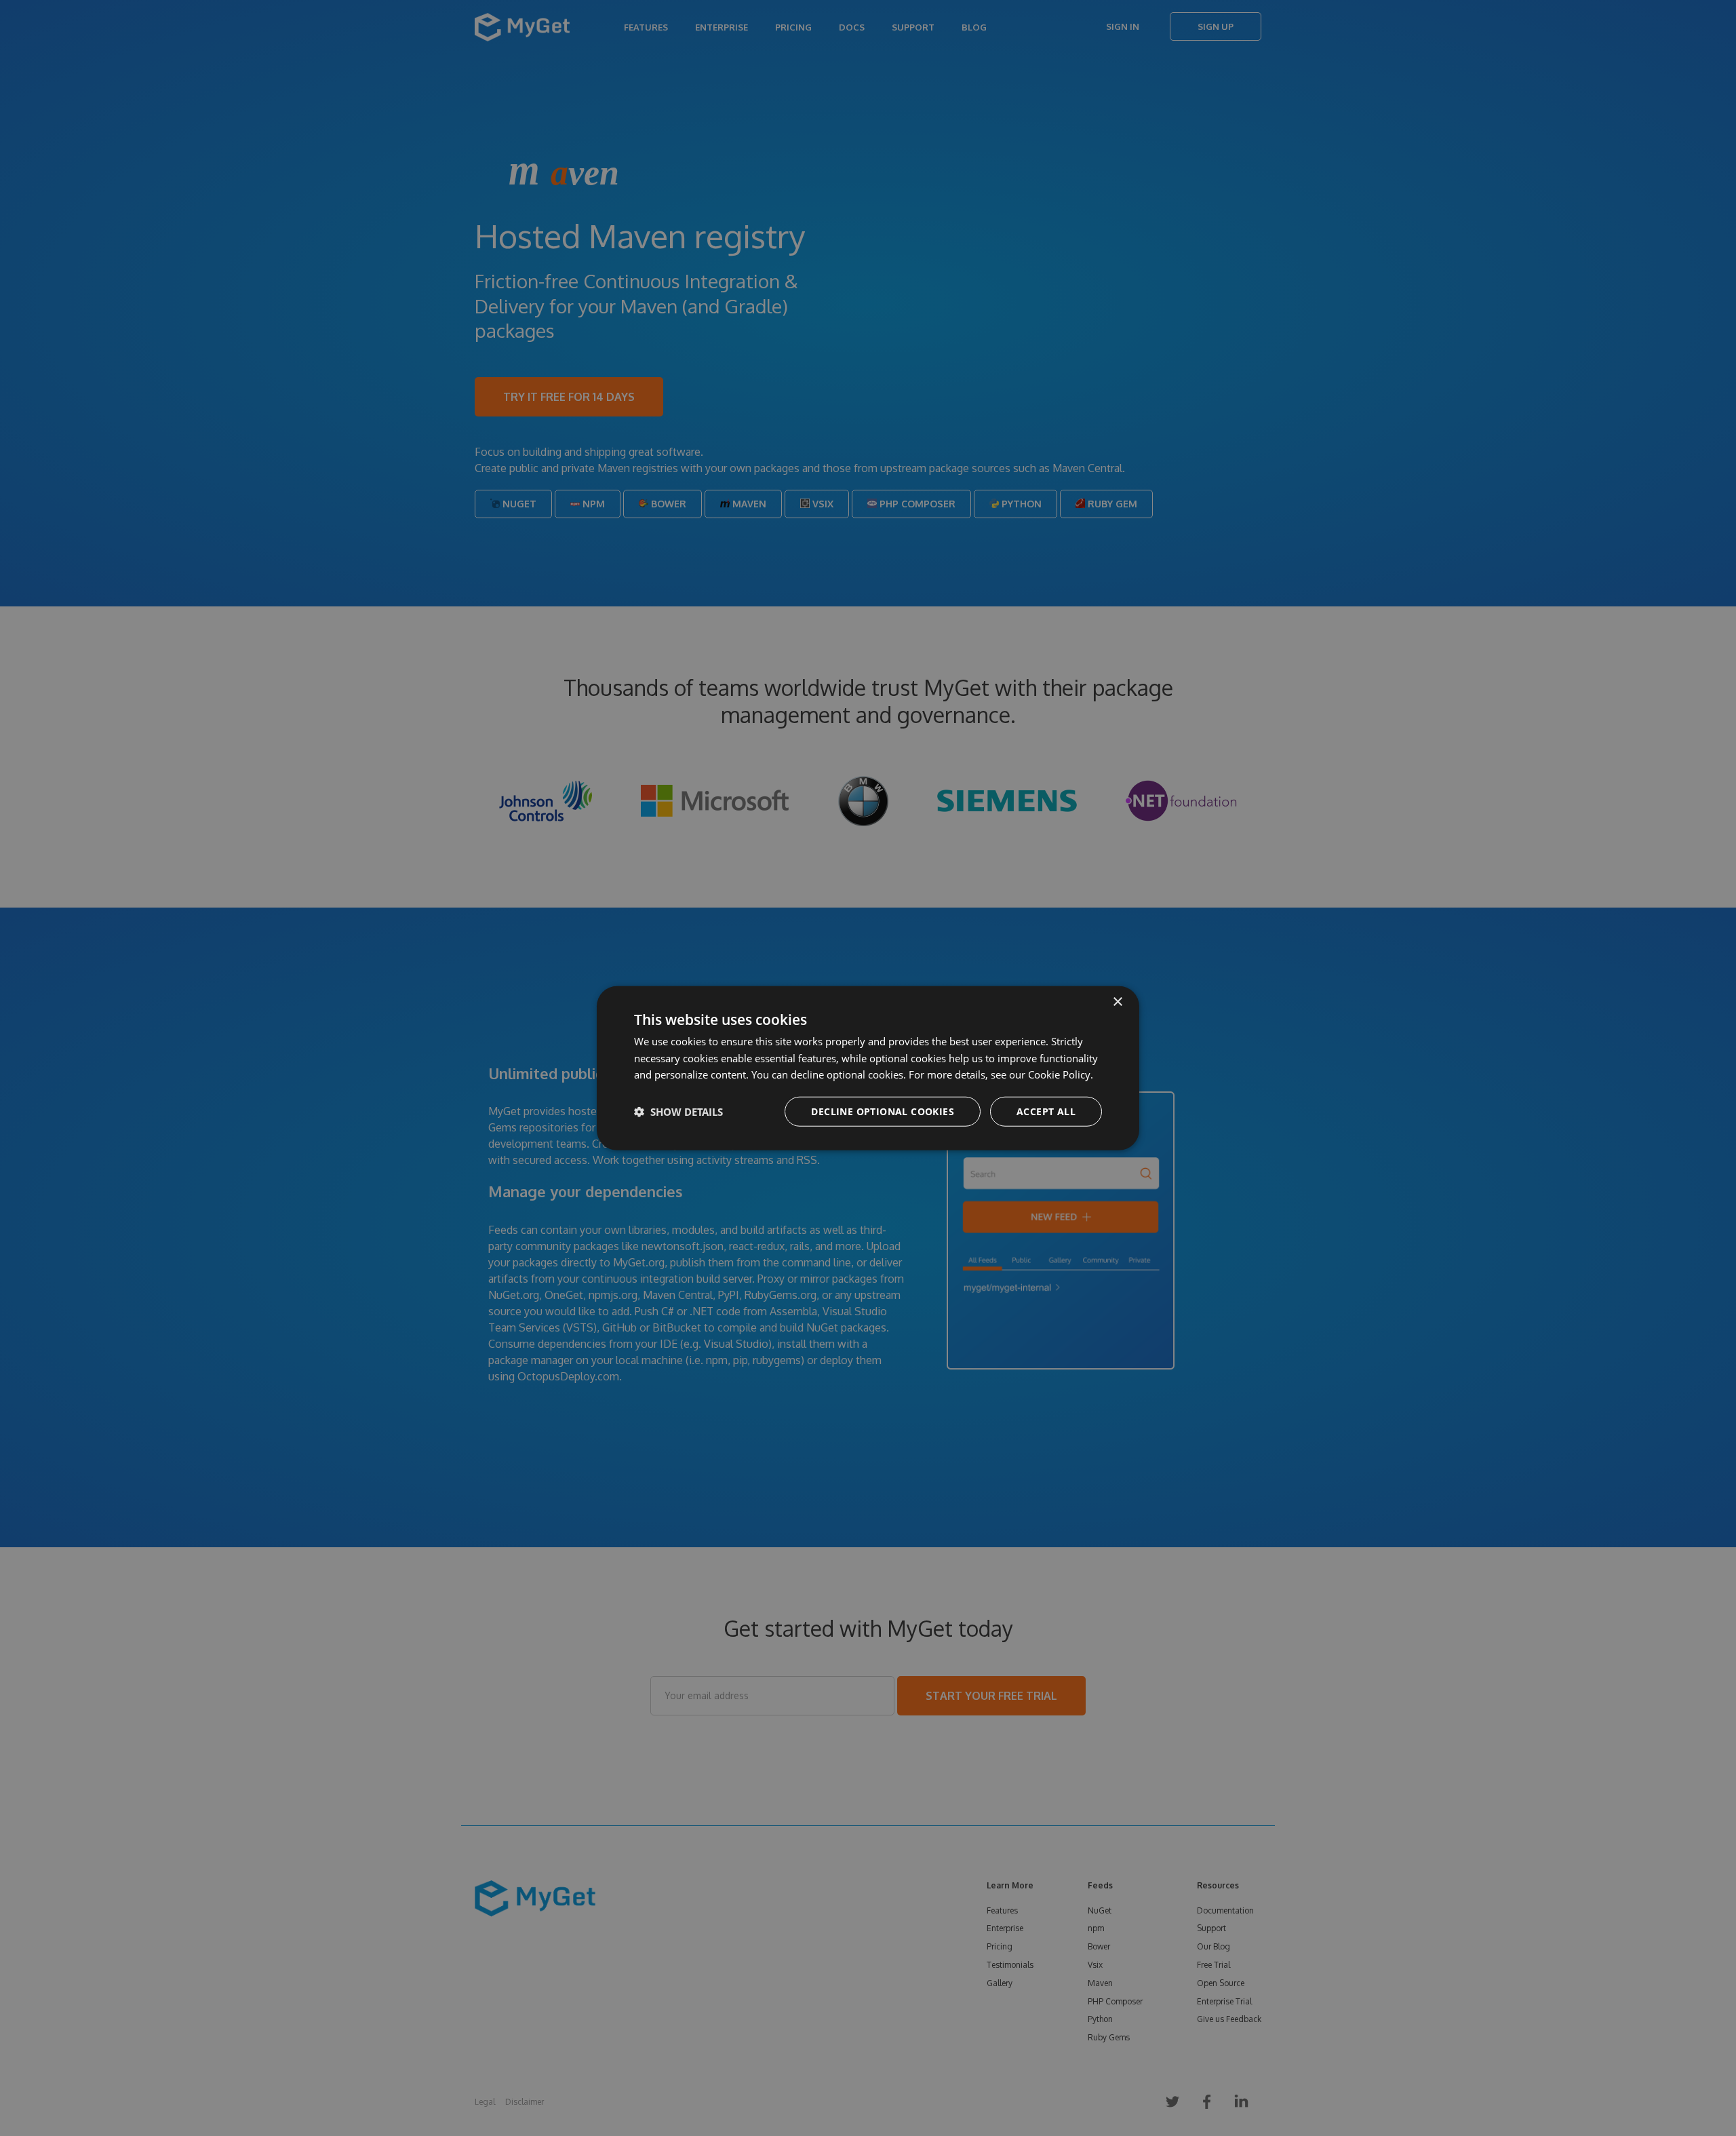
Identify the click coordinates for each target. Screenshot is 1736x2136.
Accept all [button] (1046, 1111)
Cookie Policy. (1061, 1074)
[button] (678, 1112)
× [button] (1117, 1002)
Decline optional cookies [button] (883, 1111)
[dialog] (868, 1068)
